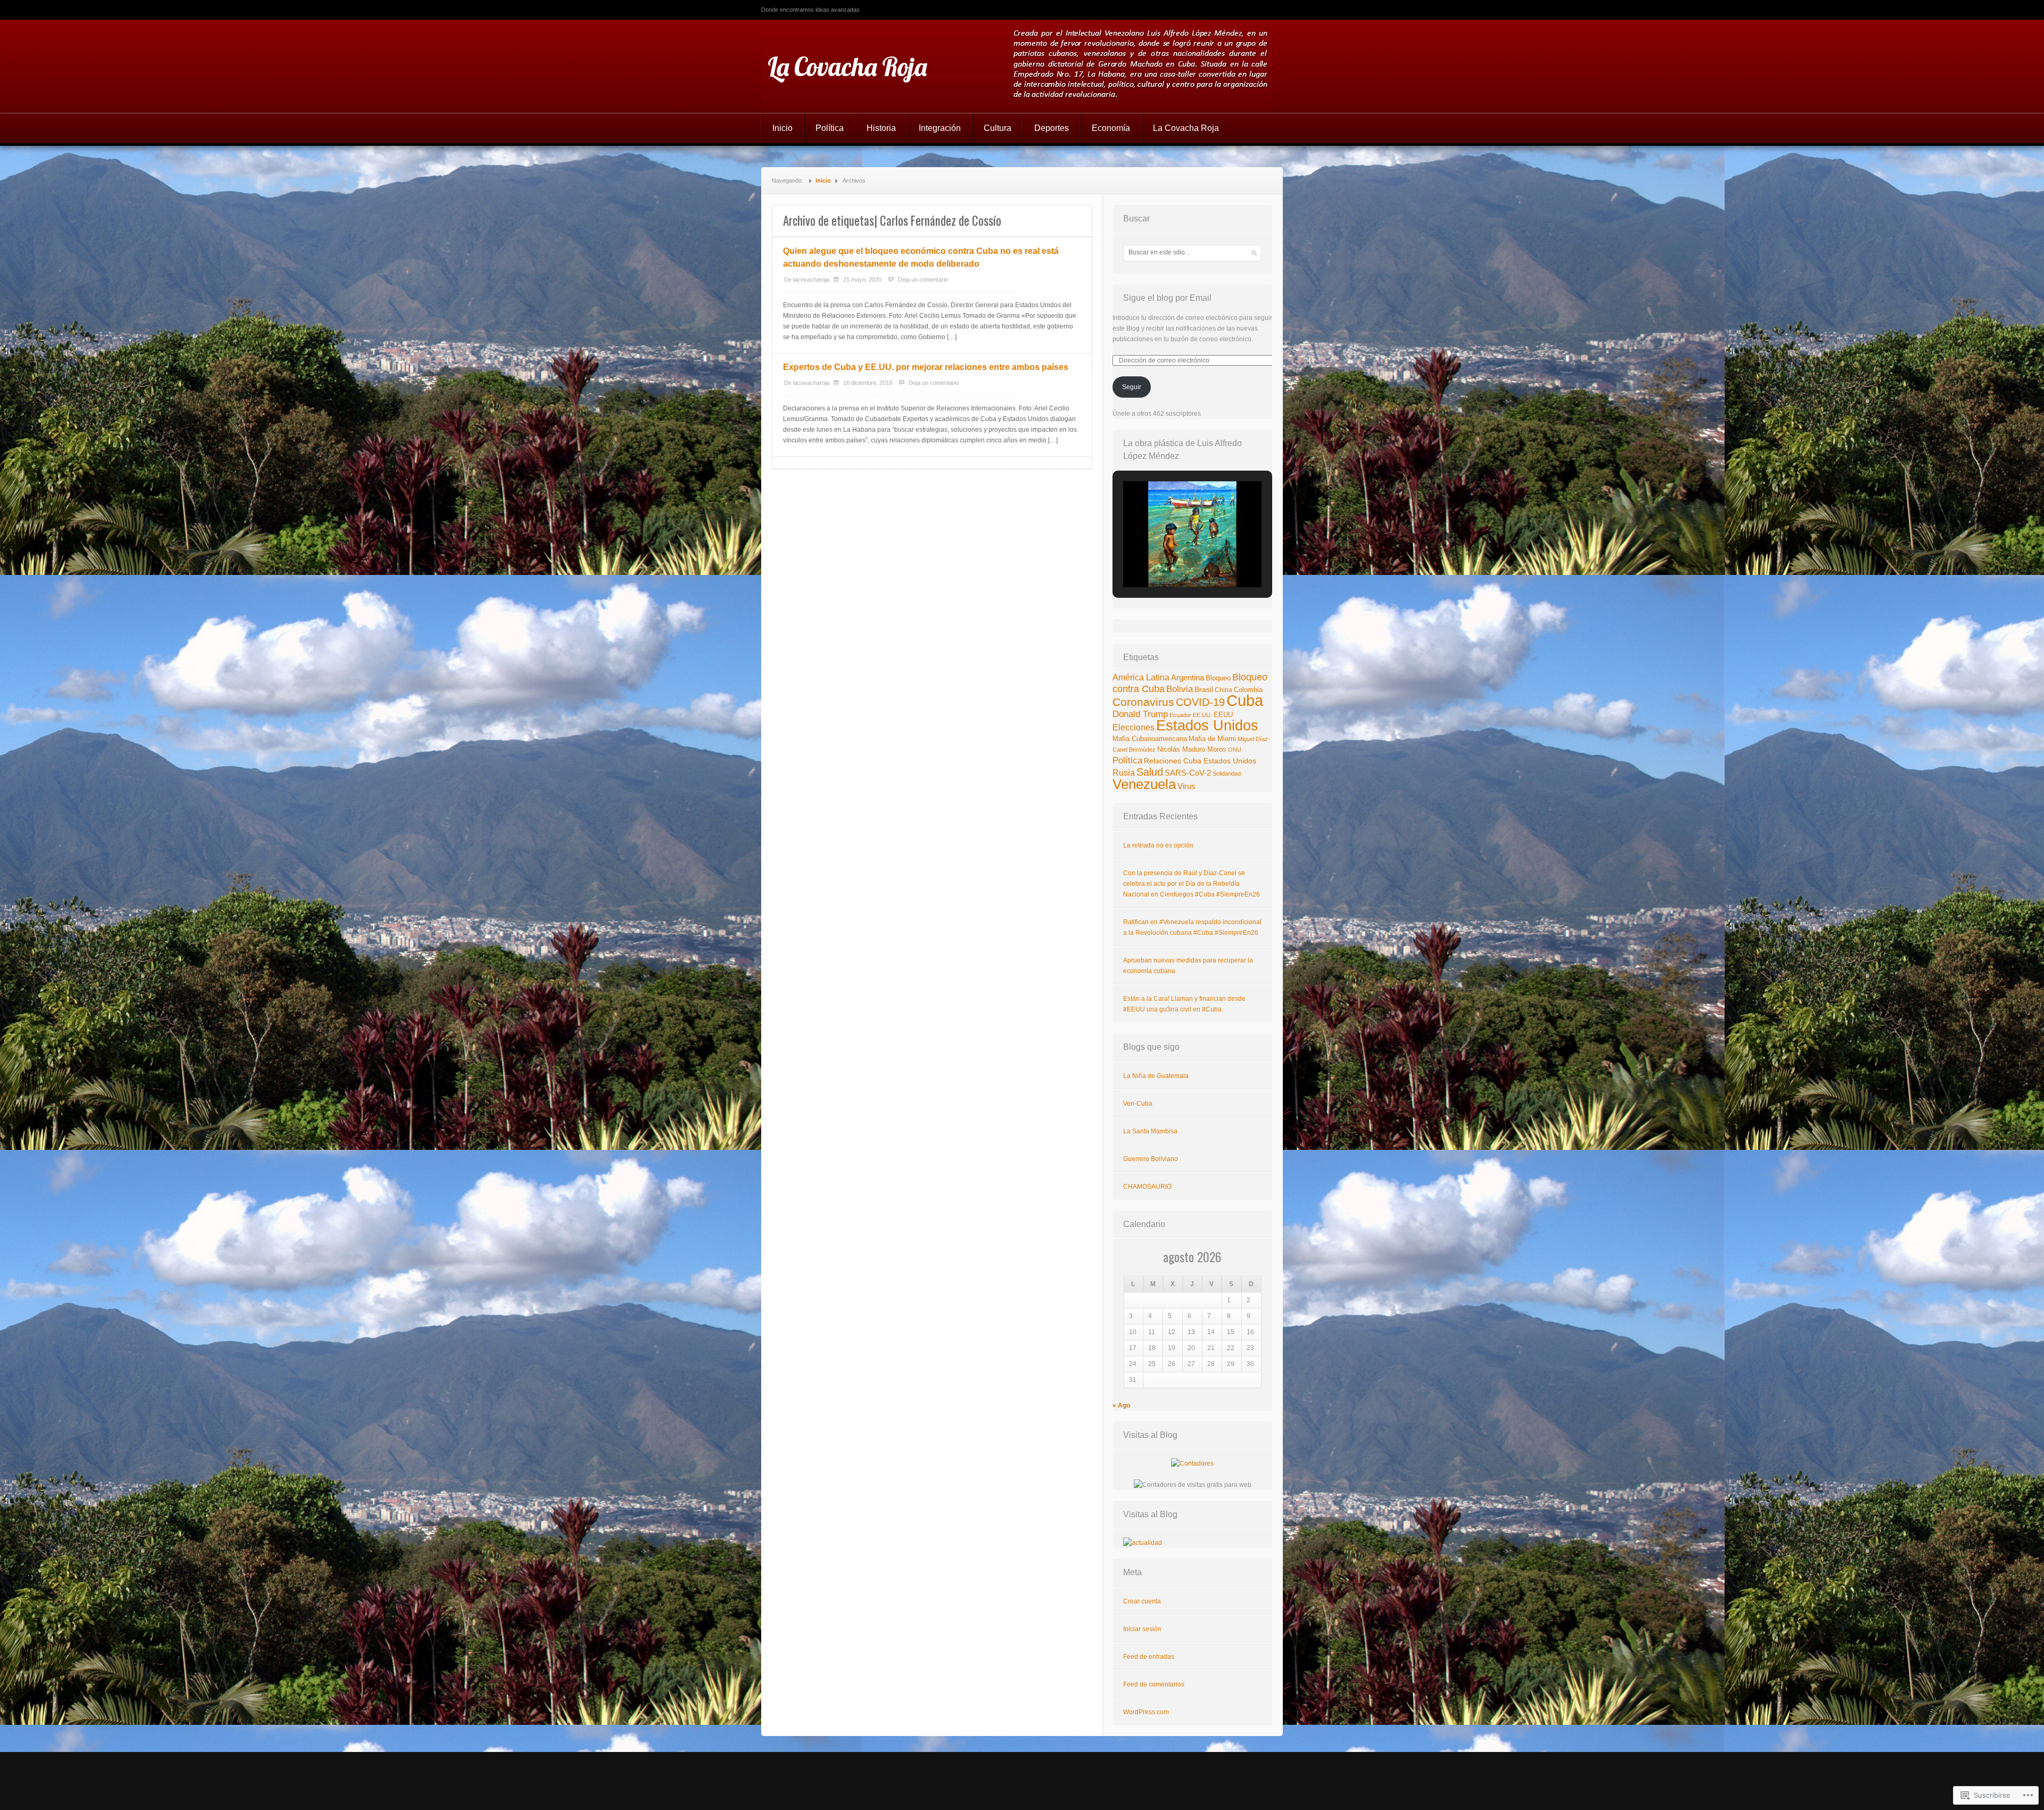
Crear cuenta (1142, 1601)
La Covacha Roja (847, 67)
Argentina (1188, 678)
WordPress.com (1146, 1712)
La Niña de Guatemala (1156, 1076)
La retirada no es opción (1158, 845)
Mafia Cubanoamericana (1150, 739)
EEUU (1223, 715)
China (1223, 690)
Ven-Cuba (1138, 1104)
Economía (1111, 128)
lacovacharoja (811, 279)
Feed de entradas (1149, 1657)
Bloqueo (1218, 678)
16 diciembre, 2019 (868, 383)
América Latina (1141, 677)
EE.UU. (1202, 715)
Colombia (1248, 690)
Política (830, 128)
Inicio (782, 128)
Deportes (1052, 128)
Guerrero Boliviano (1151, 1159)
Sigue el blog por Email (1167, 298)
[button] (1168, 558)
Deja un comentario (923, 279)
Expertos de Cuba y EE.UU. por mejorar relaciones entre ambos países (926, 367)
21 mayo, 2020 (862, 279)
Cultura (998, 128)
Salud (1150, 772)
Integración (940, 128)
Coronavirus (1143, 702)
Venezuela (1144, 784)
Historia (881, 128)
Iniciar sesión (1142, 1629)
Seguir (1132, 387)
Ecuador (1180, 715)
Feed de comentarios (1154, 1684)
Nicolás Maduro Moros (1192, 749)
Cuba (1245, 700)
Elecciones (1134, 727)
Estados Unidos (1207, 725)
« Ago (1121, 1405)
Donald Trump (1140, 714)
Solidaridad (1227, 774)
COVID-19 (1200, 702)
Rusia (1124, 773)
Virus (1186, 786)
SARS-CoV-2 (1188, 773)
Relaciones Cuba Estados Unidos (1200, 761)
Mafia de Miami (1212, 739)
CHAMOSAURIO (1147, 1187)
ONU (1235, 750)
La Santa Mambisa (1150, 1131)
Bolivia (1180, 689)
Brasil (1204, 689)
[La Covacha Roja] (1022, 66)
